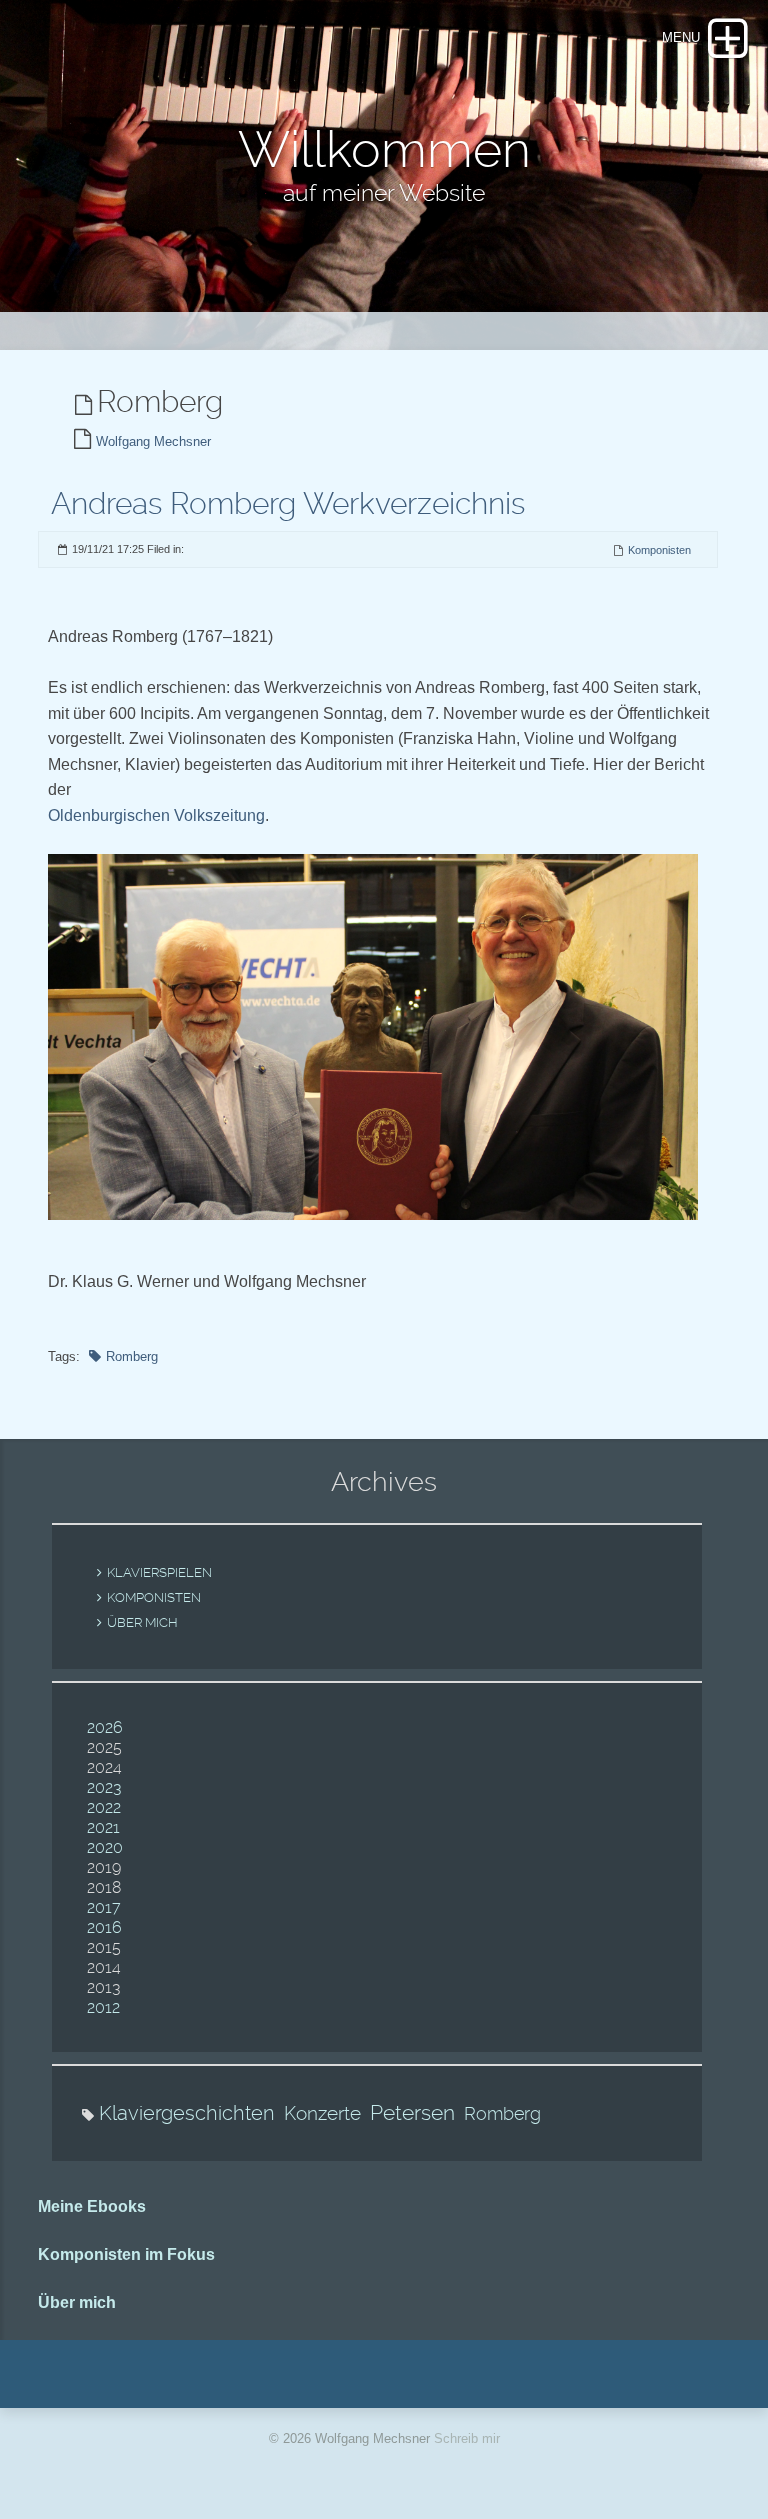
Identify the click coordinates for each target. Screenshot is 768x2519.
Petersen (412, 2113)
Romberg (132, 1356)
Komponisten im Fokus (126, 2254)
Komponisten (659, 550)
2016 (104, 1927)
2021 (103, 1827)
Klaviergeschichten (187, 2113)
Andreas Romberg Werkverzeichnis (288, 503)
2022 (104, 1807)
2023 (104, 1787)
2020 (105, 1847)
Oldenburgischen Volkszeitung (156, 815)
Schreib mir (467, 2438)
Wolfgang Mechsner (153, 441)
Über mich (142, 1622)
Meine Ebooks (92, 2206)
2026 (105, 1727)
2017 (104, 1907)
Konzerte (322, 2113)
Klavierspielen (159, 1572)
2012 (103, 2007)
